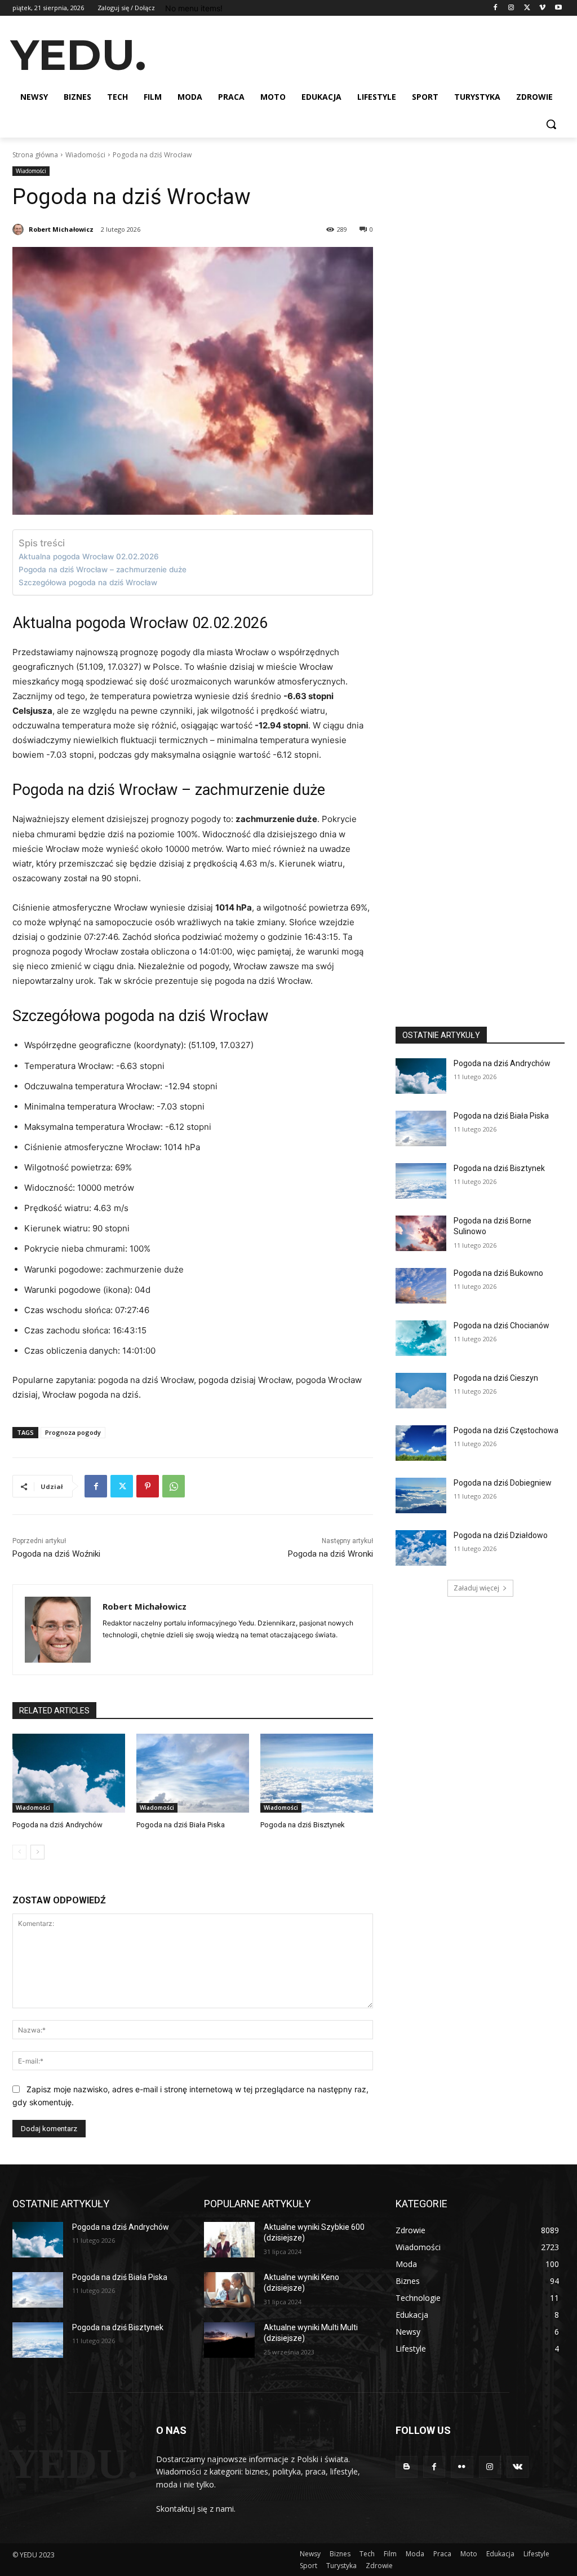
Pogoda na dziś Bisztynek (303, 1825)
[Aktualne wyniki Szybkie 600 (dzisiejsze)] (229, 2240)
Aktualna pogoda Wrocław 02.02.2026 (89, 556)
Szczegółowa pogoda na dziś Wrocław (88, 582)
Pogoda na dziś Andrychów (57, 1825)
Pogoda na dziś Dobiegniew (503, 1483)
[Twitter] (527, 8)
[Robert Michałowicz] (20, 229)
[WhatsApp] (174, 1486)
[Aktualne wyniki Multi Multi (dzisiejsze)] (229, 2340)
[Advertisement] (277, 54)
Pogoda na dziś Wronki (330, 1554)
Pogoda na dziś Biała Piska (181, 1825)
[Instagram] (511, 8)
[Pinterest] (148, 1486)
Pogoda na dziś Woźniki (56, 1554)
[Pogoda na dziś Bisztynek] (317, 1773)
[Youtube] (558, 8)
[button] (551, 124)
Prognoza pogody (73, 1432)
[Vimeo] (542, 8)
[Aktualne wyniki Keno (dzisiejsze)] (229, 2290)
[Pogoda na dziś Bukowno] (421, 1286)
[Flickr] (462, 2467)
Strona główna (35, 155)
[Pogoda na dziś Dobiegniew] (421, 1495)
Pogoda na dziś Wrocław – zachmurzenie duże (103, 569)
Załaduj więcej (476, 1588)
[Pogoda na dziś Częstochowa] (421, 1443)
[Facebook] (496, 8)
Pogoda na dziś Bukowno (498, 1273)
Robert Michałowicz (61, 229)
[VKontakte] (518, 2467)
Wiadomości (85, 155)
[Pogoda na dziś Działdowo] (421, 1548)
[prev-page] (19, 1852)
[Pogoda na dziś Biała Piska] (193, 1773)
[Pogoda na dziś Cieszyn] (421, 1391)
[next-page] (37, 1852)
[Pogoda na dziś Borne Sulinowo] (421, 1233)
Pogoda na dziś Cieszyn (496, 1378)
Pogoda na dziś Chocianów (501, 1325)
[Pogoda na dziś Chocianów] (421, 1338)
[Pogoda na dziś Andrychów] (69, 1773)
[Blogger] (407, 2467)
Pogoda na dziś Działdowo (501, 1535)
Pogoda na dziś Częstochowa (506, 1430)
